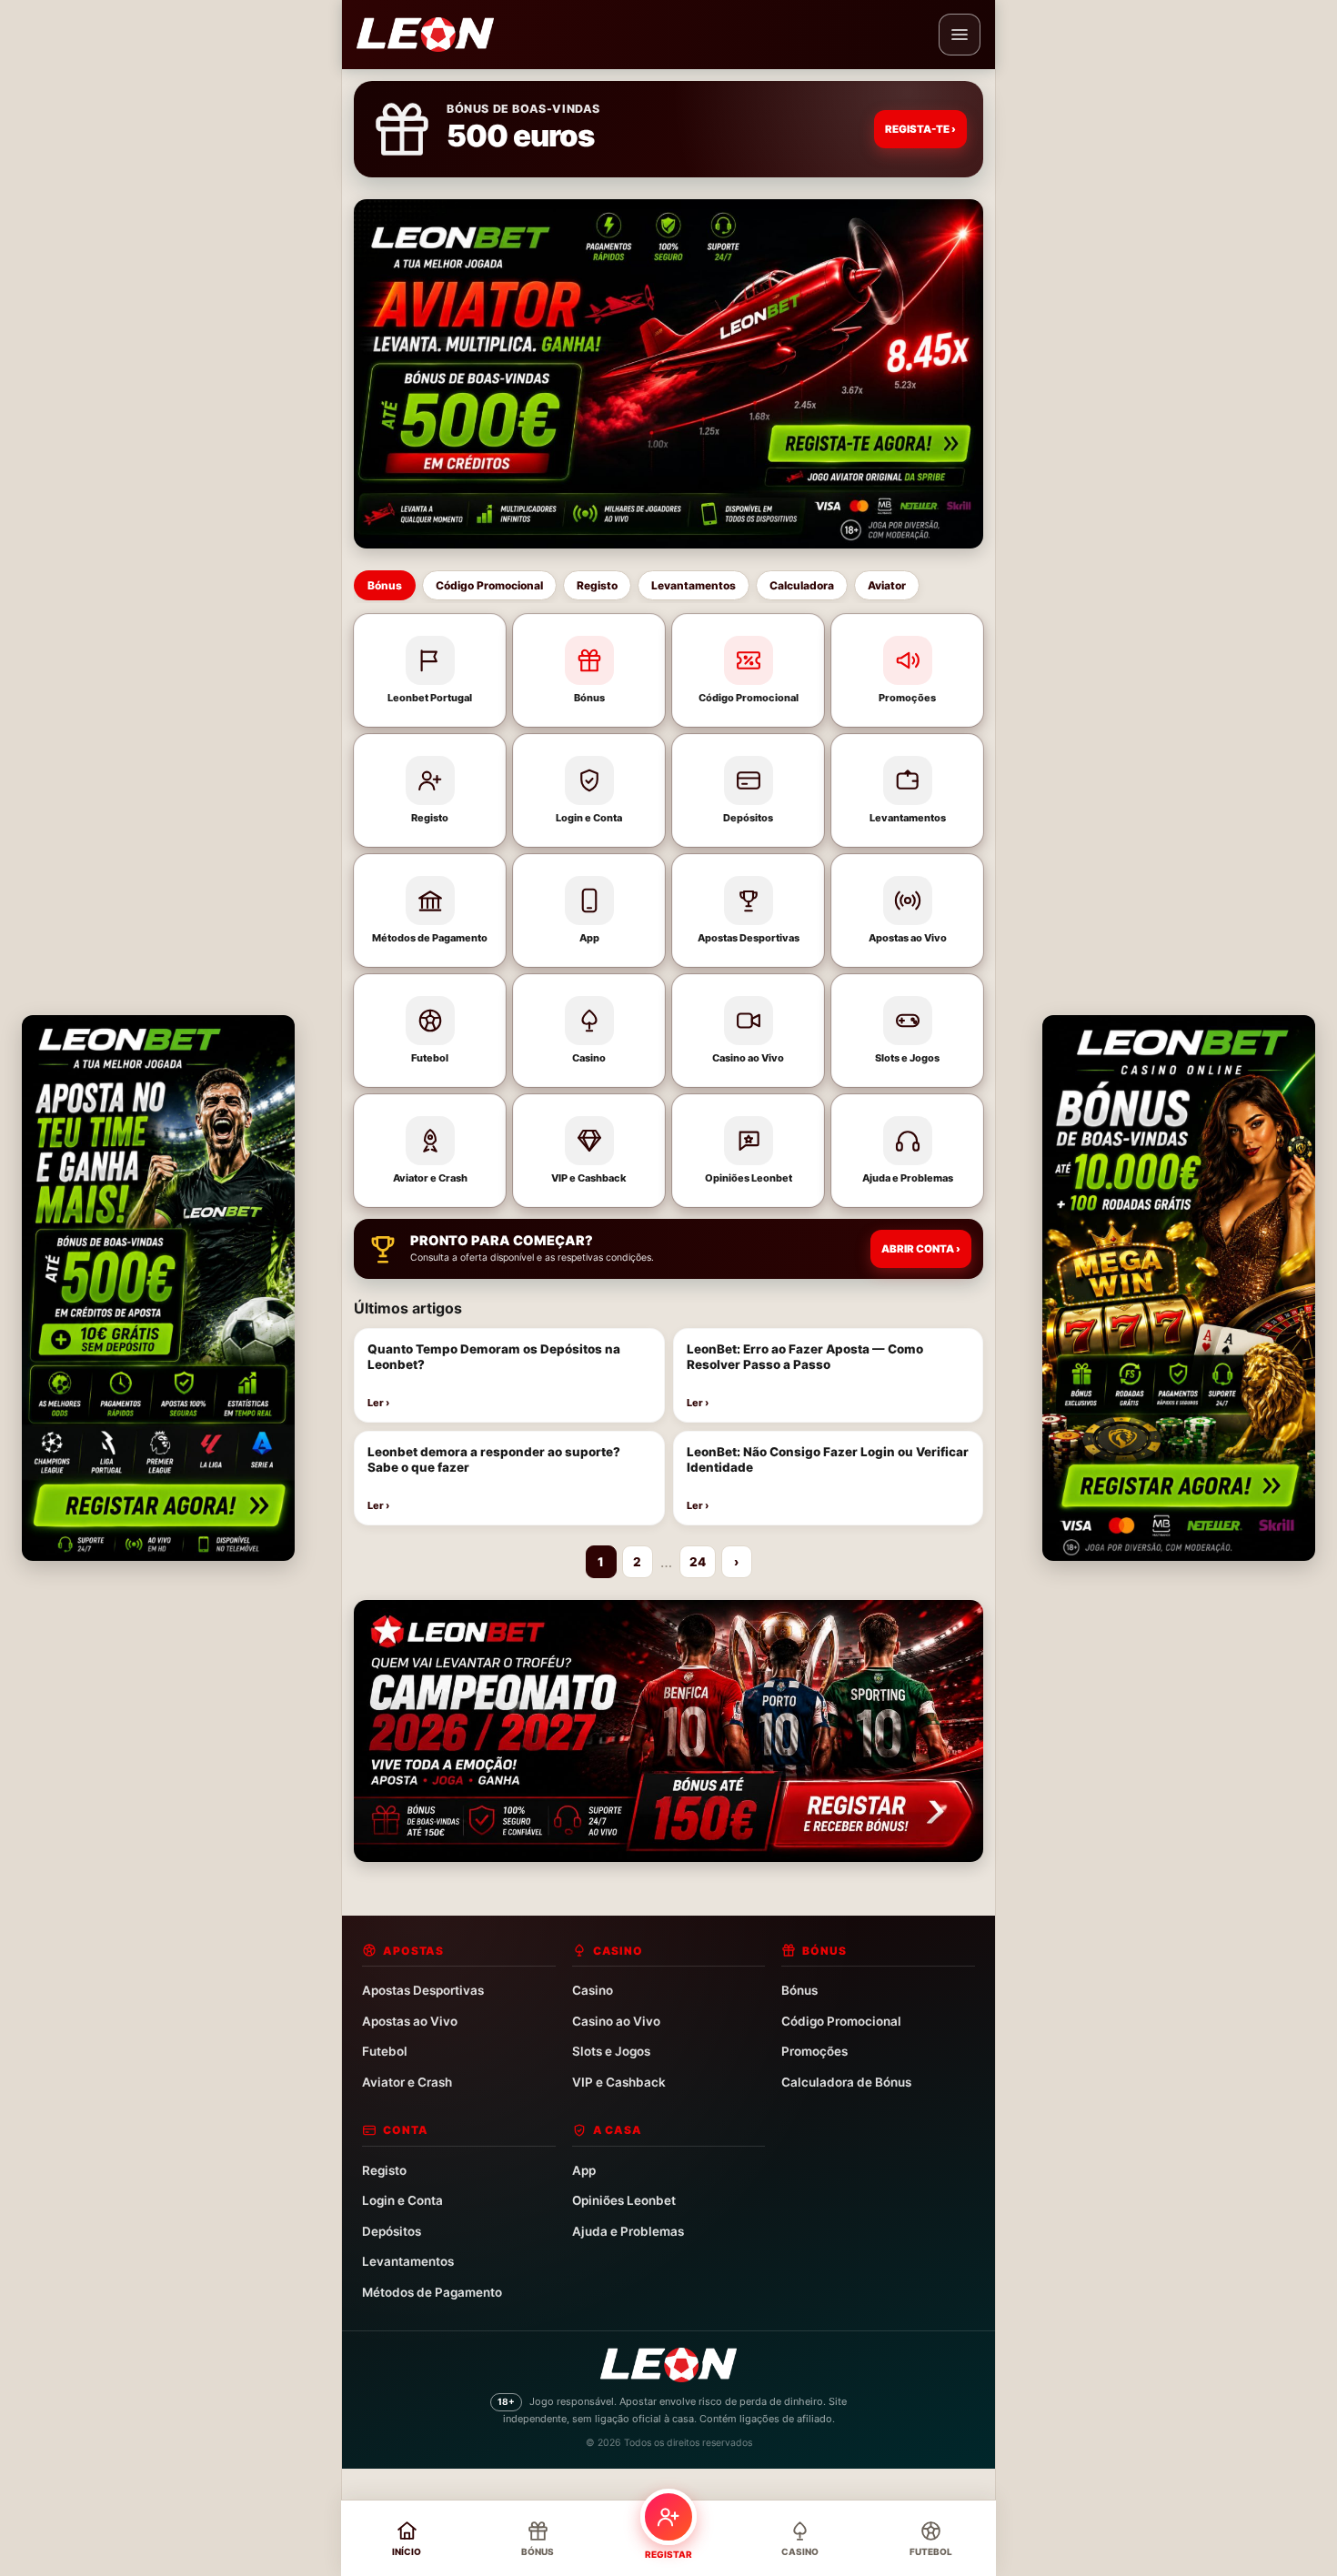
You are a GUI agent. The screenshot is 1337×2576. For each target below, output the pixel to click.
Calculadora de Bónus (846, 2082)
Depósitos (392, 2231)
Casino (593, 1990)
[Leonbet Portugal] (425, 35)
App (584, 2170)
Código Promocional (489, 585)
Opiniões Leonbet (624, 2200)
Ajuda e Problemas (628, 2231)
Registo (597, 585)
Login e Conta (402, 2200)
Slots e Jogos (611, 2051)
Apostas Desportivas (423, 1990)
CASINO (800, 2551)
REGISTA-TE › (920, 129)
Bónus (385, 585)
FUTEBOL (931, 2551)
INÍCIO (407, 2551)
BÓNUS (538, 2551)
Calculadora (802, 585)
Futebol (385, 2051)
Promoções (814, 2051)
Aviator (887, 585)
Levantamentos (694, 585)
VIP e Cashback (619, 2082)
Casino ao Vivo (616, 2021)
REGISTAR (668, 2554)
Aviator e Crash (407, 2082)
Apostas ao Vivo (410, 2021)
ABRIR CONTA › (921, 1249)
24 (698, 1562)
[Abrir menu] (960, 35)
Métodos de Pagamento (432, 2292)
